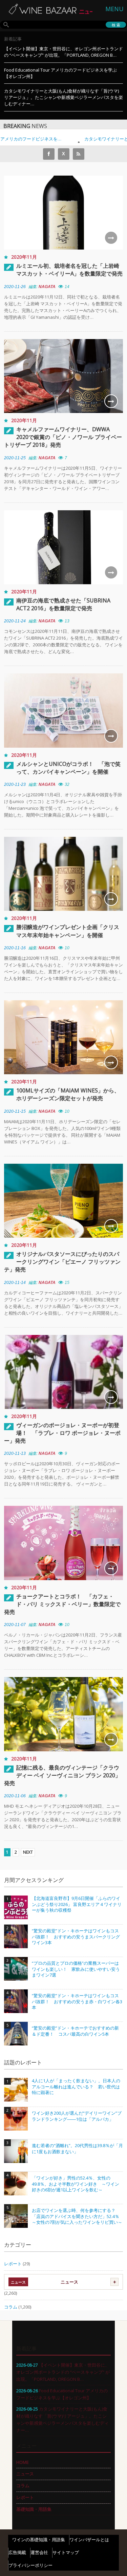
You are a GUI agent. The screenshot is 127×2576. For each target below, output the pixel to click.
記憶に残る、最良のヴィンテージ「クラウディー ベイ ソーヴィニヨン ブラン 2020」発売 (62, 1775)
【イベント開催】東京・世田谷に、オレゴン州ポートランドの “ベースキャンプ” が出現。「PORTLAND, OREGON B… (63, 52)
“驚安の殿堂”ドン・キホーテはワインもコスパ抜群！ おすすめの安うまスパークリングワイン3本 (76, 1937)
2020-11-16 (15, 948)
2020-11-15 (15, 1111)
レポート (13, 2264)
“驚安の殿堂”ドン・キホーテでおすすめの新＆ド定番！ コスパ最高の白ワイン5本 (75, 2031)
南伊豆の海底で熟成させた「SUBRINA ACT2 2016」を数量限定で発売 (63, 604)
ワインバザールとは (89, 2540)
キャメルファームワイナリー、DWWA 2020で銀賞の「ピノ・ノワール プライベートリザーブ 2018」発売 (63, 437)
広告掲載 (17, 2552)
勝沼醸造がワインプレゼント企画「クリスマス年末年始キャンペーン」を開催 (68, 931)
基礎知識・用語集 (34, 2509)
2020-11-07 (15, 1625)
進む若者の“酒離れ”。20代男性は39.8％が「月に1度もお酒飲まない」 (77, 2149)
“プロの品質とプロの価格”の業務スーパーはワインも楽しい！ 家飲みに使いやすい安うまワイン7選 (76, 1969)
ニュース (69, 2282)
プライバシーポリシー (30, 2565)
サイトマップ (66, 2552)
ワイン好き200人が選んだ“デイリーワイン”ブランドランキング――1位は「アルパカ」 (77, 2116)
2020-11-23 (15, 784)
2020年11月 (24, 257)
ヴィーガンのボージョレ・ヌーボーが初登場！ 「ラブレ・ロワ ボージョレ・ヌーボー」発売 (62, 1433)
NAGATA (47, 287)
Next (28, 1852)
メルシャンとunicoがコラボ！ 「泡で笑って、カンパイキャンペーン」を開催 (68, 768)
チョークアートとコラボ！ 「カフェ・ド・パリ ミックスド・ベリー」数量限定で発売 (62, 1604)
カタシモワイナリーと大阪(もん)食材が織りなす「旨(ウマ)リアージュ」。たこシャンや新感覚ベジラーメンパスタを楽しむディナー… (63, 97)
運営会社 (39, 2552)
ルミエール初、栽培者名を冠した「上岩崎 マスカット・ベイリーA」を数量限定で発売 (69, 270)
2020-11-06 (15, 1796)
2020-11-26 (15, 287)
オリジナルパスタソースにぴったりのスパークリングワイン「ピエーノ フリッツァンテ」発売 (62, 1262)
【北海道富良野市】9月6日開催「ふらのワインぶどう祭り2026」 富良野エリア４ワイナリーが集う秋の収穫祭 (77, 1904)
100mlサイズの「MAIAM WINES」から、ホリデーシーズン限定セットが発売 (68, 1094)
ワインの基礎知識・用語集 (39, 2540)
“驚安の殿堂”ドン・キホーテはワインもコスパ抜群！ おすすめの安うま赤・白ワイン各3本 (77, 2002)
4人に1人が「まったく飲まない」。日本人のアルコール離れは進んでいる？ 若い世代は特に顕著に (76, 2087)
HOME (23, 2462)
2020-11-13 (15, 1453)
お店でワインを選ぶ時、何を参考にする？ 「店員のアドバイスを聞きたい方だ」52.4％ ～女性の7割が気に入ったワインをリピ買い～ (77, 2216)
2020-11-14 (15, 1283)
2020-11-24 (15, 621)
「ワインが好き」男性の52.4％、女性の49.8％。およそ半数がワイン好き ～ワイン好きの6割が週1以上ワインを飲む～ (76, 2184)
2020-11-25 (15, 458)
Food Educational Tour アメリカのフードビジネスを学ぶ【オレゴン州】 (60, 73)
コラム (11, 2307)
